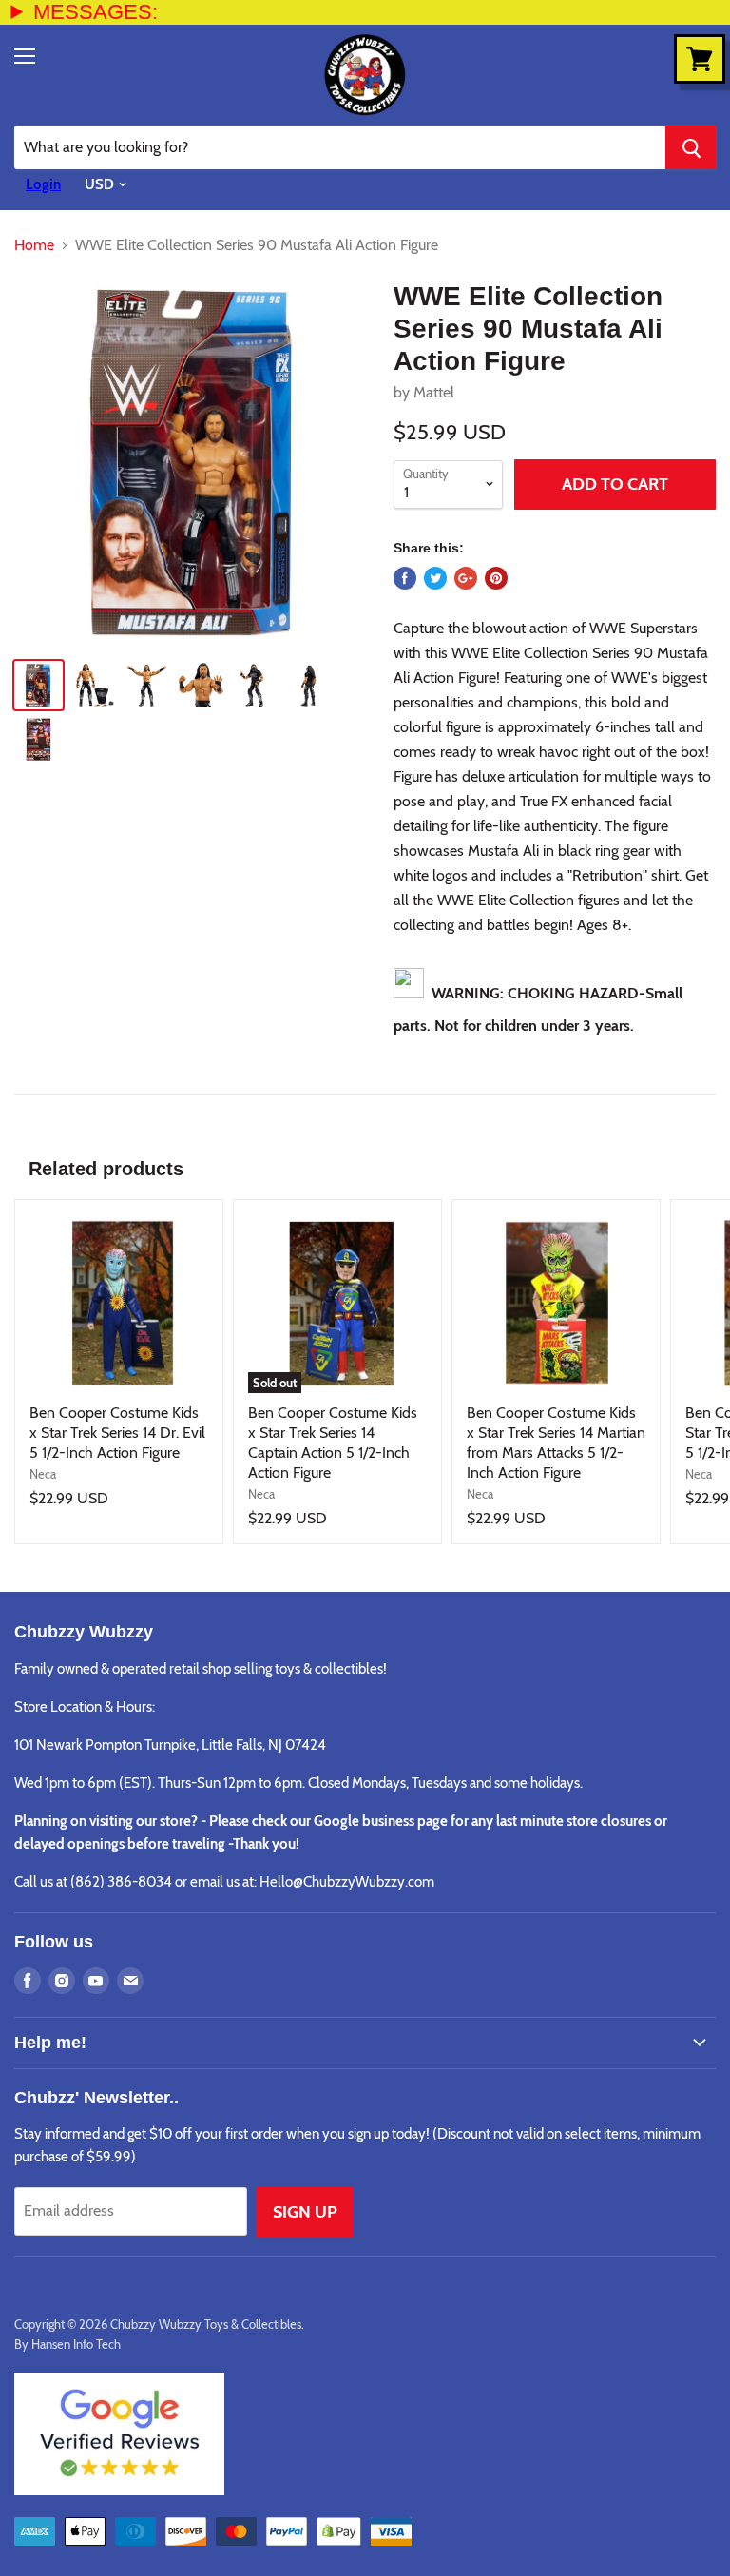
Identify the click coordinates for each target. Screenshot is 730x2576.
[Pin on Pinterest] (496, 578)
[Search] (691, 147)
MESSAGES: (96, 12)
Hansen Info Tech (76, 2344)
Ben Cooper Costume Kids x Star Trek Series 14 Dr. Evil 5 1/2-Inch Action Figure (117, 1433)
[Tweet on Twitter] (435, 578)
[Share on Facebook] (405, 578)
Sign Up (305, 2212)
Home (34, 245)
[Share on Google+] (466, 578)
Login (43, 184)
